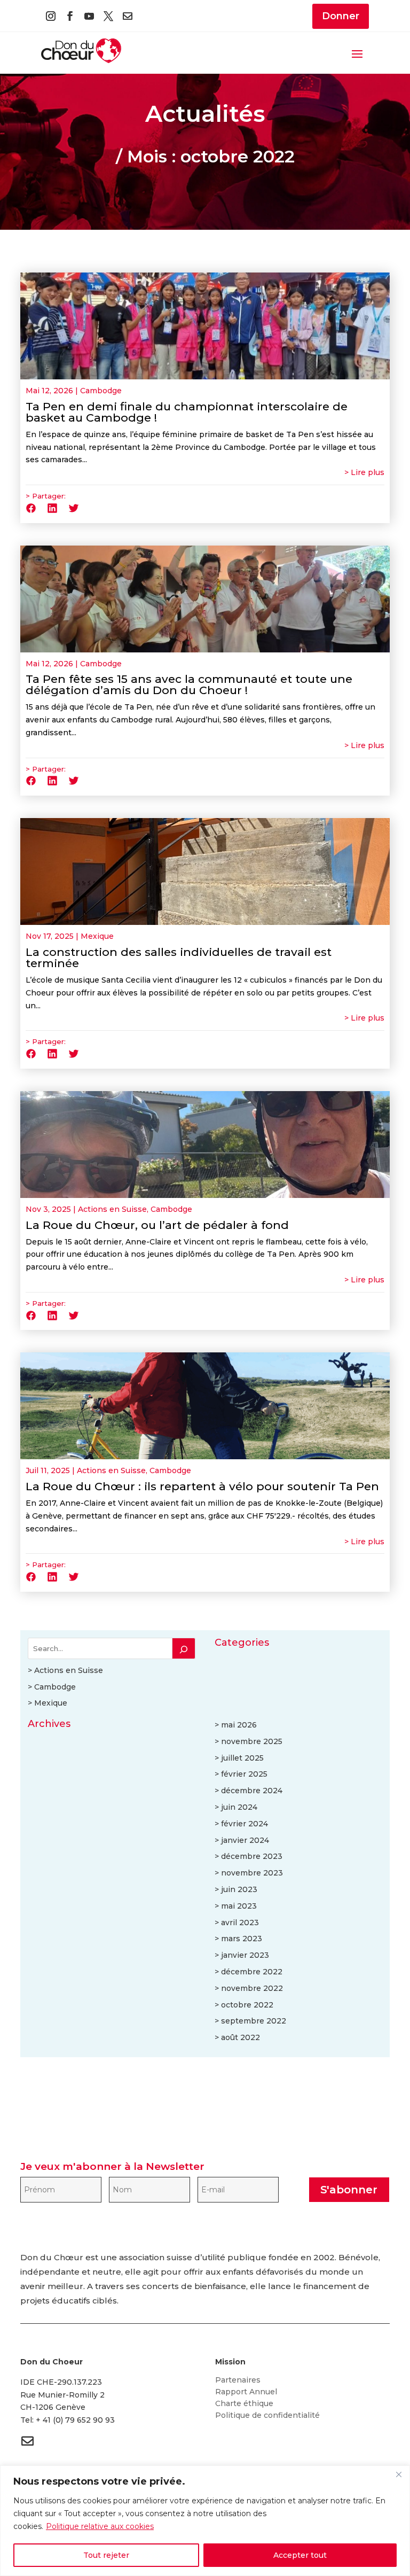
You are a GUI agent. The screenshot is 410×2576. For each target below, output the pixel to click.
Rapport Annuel (246, 2392)
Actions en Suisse (112, 1209)
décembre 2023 (252, 1856)
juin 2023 (239, 1889)
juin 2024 (239, 1807)
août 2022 (241, 2037)
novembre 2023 (252, 1873)
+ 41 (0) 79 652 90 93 (75, 2420)
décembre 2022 (252, 1972)
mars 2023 (242, 1939)
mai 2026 (239, 1725)
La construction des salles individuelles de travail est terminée (179, 958)
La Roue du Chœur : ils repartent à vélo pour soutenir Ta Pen (202, 1486)
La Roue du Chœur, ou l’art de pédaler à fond (157, 1225)
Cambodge (101, 391)
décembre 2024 (252, 1791)
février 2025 (244, 1774)
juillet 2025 (242, 1758)
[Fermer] (399, 2474)
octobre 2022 (247, 2005)
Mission (230, 2362)
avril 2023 (240, 1923)
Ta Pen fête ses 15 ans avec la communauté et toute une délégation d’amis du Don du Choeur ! (189, 684)
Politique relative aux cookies (100, 2526)
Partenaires (238, 2380)
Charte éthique (244, 2404)
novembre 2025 (252, 1741)
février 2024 (245, 1824)
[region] (205, 2521)
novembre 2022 (252, 1988)
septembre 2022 (254, 2021)
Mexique (97, 936)
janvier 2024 (245, 1840)
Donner (341, 16)
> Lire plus (364, 472)
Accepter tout (300, 2555)
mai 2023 (239, 1906)
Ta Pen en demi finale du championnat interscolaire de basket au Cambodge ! (187, 412)
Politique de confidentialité (267, 2416)
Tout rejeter (106, 2555)
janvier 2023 (245, 1955)
